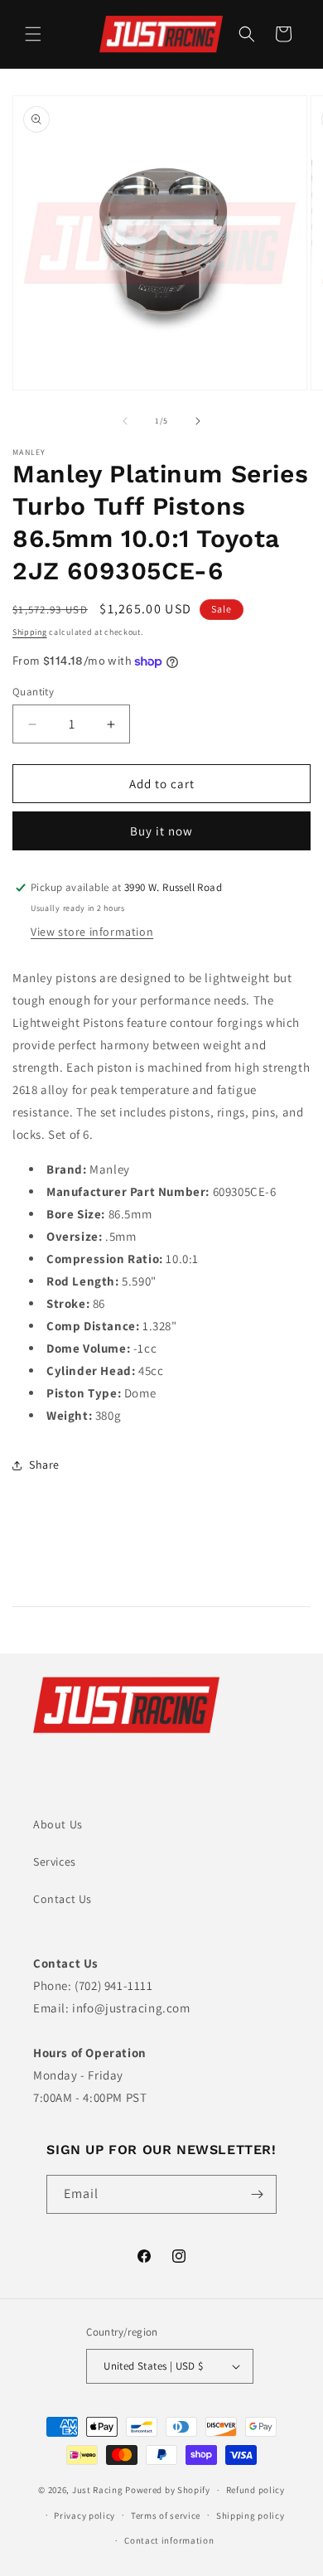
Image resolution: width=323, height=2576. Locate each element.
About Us (58, 1824)
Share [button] (44, 1465)
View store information (92, 932)
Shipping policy (251, 2515)
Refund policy (256, 2490)
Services (55, 1862)
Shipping (30, 632)
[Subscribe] (258, 2194)
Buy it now (161, 831)
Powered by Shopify (168, 2490)
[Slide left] (125, 421)
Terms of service (166, 2515)
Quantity (33, 692)
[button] (33, 34)
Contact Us (63, 1899)
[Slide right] (198, 421)
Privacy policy (84, 2515)
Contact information (169, 2540)
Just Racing (98, 2490)
